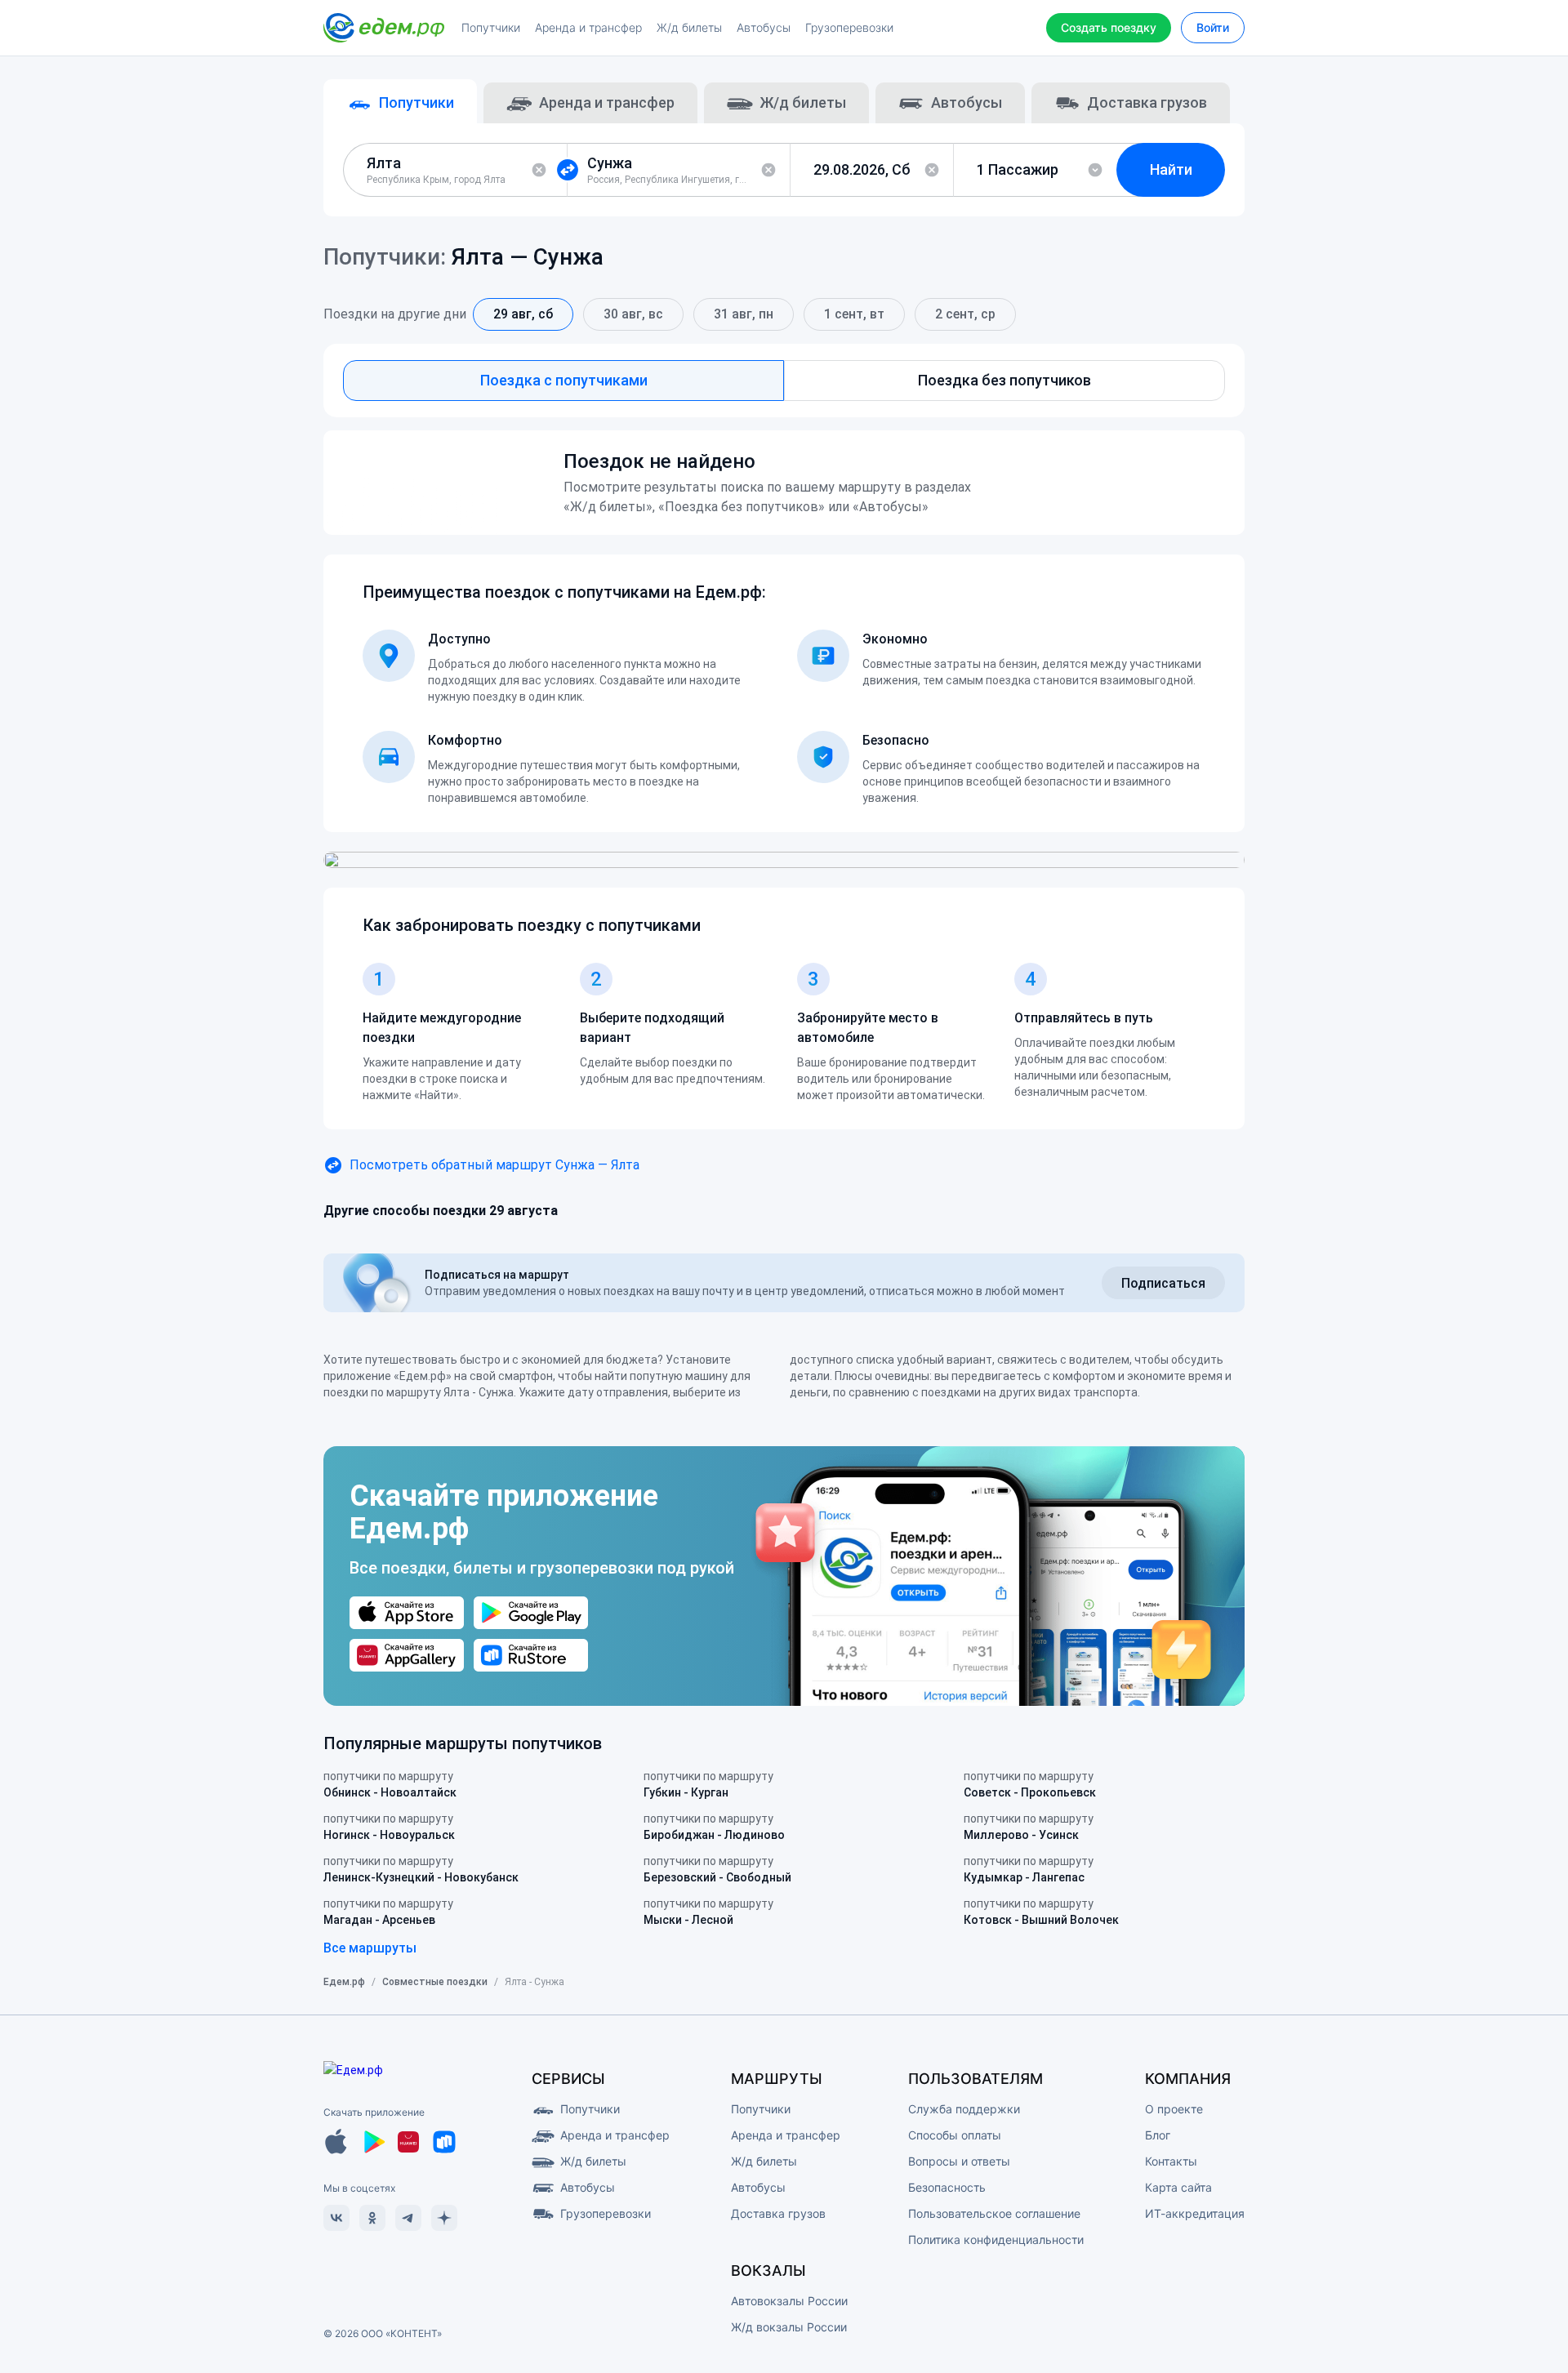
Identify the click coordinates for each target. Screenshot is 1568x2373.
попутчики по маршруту (390, 1784)
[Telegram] (408, 2218)
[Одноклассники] (372, 2218)
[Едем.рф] (384, 28)
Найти (1171, 169)
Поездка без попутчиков (1004, 380)
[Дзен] (444, 2218)
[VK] (336, 2218)
